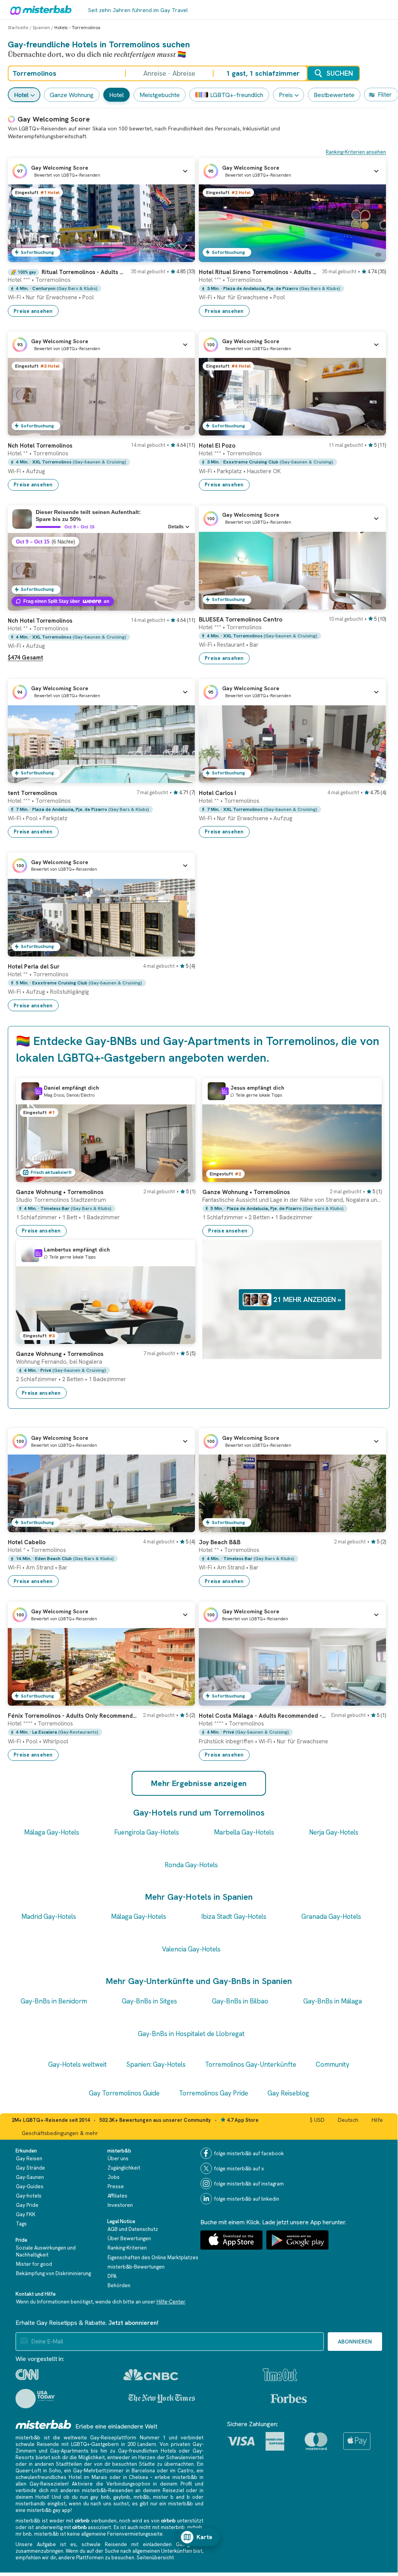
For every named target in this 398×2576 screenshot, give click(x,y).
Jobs (114, 2177)
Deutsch (348, 2120)
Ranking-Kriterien (127, 2248)
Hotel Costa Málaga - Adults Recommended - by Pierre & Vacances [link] (263, 1716)
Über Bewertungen (129, 2238)
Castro (185, 2471)
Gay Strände (30, 2168)
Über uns (118, 2159)
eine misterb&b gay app (43, 2510)
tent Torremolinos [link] (32, 793)
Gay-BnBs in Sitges (149, 2001)
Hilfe (377, 2120)
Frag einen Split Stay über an (66, 601)
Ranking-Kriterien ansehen (356, 152)
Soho (55, 2471)
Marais (99, 2477)
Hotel (21, 95)
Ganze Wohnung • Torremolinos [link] (60, 1192)
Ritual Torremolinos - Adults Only (84, 272)
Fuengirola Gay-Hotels (147, 1832)
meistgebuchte (160, 95)
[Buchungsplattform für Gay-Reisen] (43, 2424)
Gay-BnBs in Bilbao (240, 2001)
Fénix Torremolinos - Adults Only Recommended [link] (73, 1716)
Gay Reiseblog (288, 2093)
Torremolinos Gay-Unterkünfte (251, 2064)
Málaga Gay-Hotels (52, 1832)
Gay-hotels (29, 2196)
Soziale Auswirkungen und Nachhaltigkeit (46, 2251)
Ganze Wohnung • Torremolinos (60, 1354)
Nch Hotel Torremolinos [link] (40, 446)
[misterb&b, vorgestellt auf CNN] (27, 2375)
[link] (101, 289)
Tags (21, 2224)
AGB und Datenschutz (133, 2229)
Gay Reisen (29, 2159)
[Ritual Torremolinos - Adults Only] (181, 256)
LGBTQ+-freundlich (237, 95)
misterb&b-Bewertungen (136, 2267)
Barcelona (143, 2471)
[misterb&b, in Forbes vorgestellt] (289, 2399)
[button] (101, 171)
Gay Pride (27, 2205)
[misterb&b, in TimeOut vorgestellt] (280, 2375)
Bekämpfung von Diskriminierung (53, 2273)
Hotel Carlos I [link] (217, 793)
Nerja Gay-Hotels (334, 1832)
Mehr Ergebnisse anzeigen (199, 1783)
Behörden (119, 2285)
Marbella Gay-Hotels (244, 1832)
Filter (385, 95)
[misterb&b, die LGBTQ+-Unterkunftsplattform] (39, 10)
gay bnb (100, 2497)
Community (333, 2064)
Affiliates (117, 2196)
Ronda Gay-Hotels (191, 1865)
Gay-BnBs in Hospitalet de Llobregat (191, 2034)
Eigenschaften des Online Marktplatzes (153, 2257)
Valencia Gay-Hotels (191, 1949)
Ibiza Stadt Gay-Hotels (234, 1916)
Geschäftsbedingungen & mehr (60, 2133)
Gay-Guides (30, 2186)
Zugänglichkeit (124, 2168)
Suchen (340, 73)
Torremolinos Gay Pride (214, 2093)
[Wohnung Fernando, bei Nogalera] (182, 1338)
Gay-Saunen (30, 2177)
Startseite (18, 28)
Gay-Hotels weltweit (77, 2064)
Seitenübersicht (155, 2558)
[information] (38, 1091)
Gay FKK (26, 2214)
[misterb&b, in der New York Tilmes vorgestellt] (162, 2399)
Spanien (41, 28)
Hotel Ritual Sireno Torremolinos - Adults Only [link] (258, 272)
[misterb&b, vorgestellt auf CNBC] (151, 2375)
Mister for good (34, 2264)
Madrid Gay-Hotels (49, 1916)
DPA (112, 2276)
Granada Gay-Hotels (331, 1916)
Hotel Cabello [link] (27, 1542)
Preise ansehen (33, 311)
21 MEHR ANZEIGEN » (307, 1299)
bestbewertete (334, 95)
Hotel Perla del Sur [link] (34, 967)
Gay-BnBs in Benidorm (54, 2001)
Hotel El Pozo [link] (217, 446)
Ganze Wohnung (72, 95)
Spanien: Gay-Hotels (156, 2064)
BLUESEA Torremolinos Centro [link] (241, 620)
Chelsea (138, 2477)
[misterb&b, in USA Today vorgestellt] (35, 2399)
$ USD (317, 2120)
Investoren (120, 2205)
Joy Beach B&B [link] (220, 1542)
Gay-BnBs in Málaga (333, 2001)
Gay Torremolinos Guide (124, 2093)
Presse (116, 2186)
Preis (286, 95)
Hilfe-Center (171, 2302)
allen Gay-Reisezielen (42, 2484)
